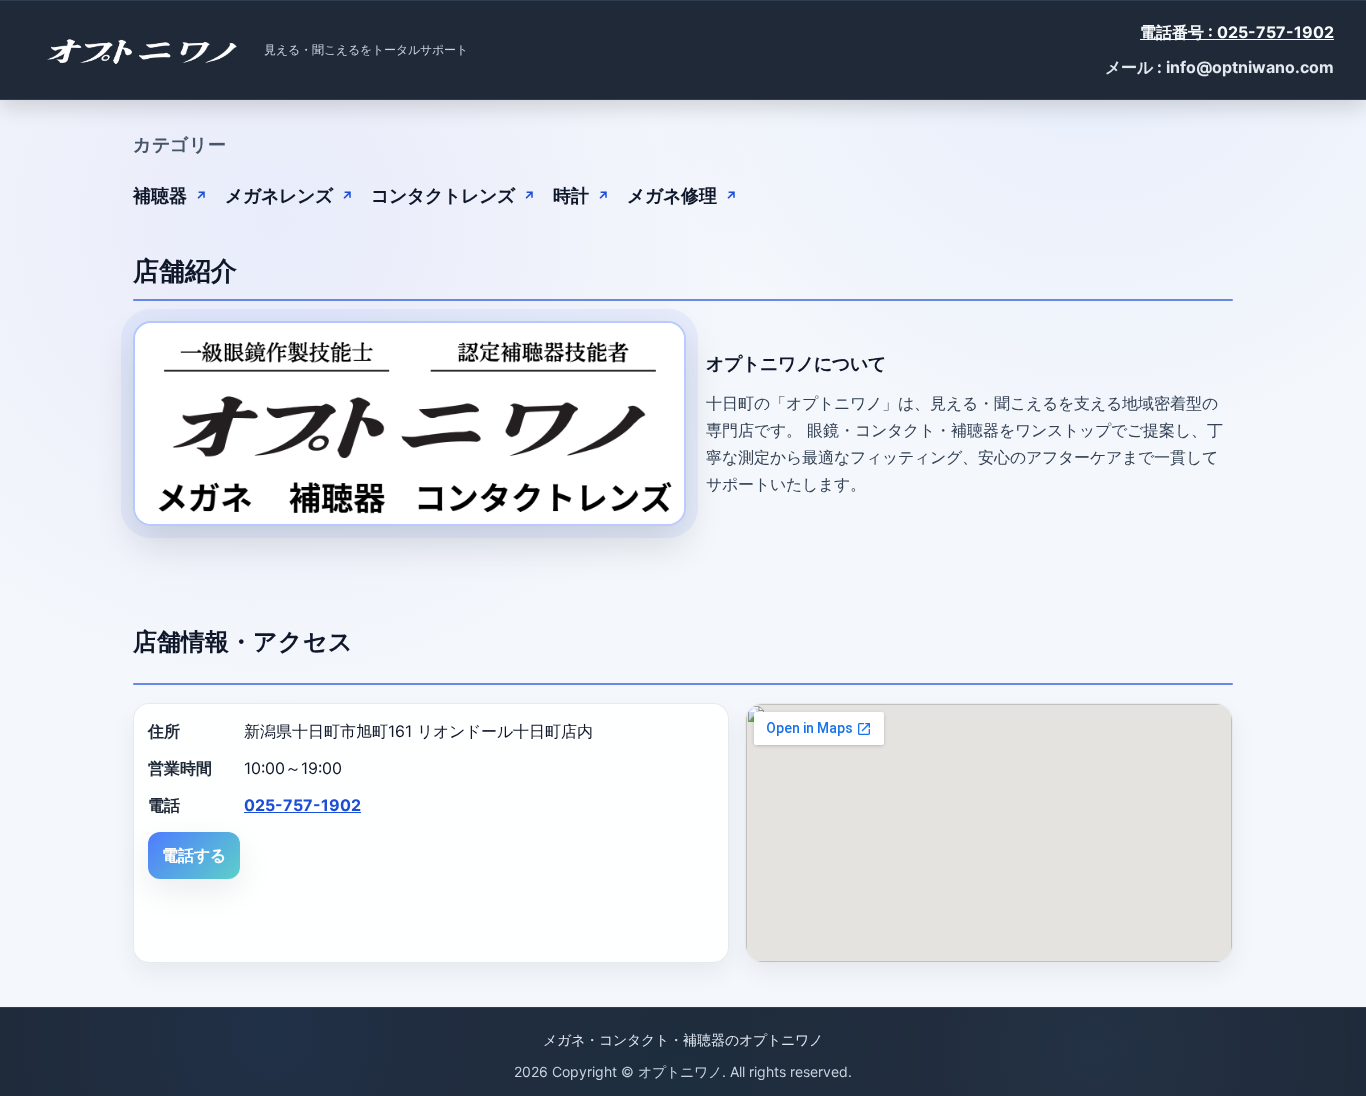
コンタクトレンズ (443, 195)
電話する (194, 855)
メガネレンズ (279, 195)
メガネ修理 (672, 195)
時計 (571, 195)
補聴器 (160, 195)
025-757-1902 (302, 805)
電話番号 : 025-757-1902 (1237, 32)
